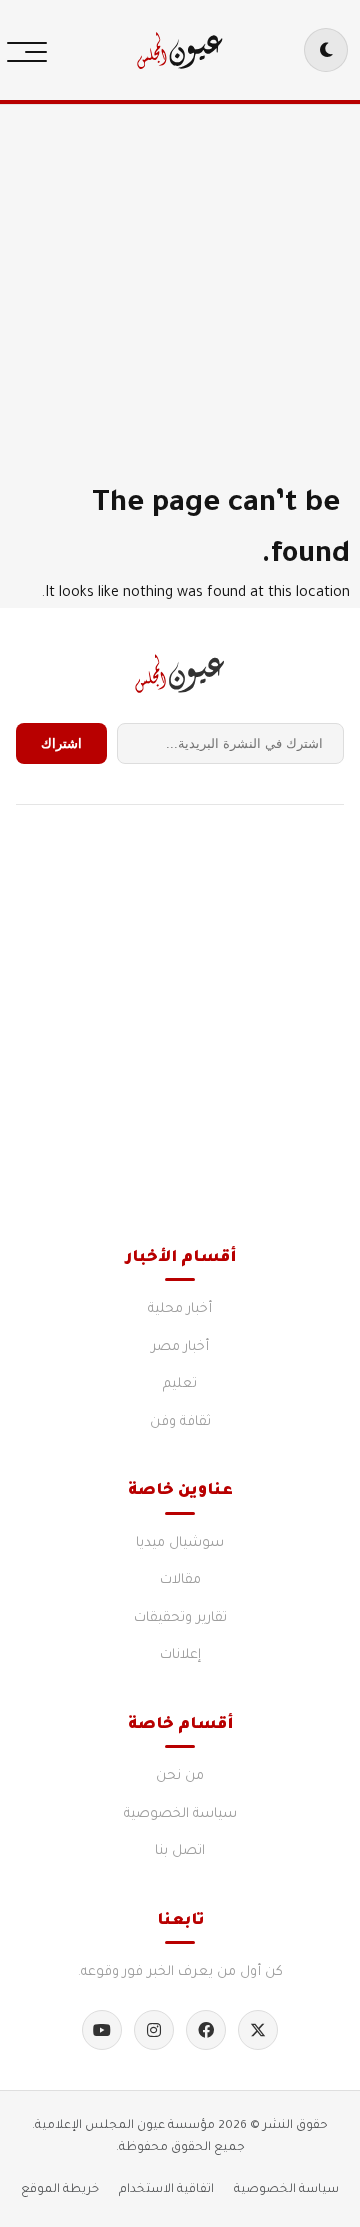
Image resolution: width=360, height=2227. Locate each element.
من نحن (180, 1776)
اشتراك (61, 743)
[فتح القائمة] (32, 50)
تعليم (180, 1384)
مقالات (180, 1580)
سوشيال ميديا (180, 1543)
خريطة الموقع (60, 2190)
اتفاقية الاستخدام (166, 2190)
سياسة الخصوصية (180, 1814)
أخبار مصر (180, 1347)
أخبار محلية (180, 1309)
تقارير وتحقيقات (180, 1618)
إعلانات (180, 1655)
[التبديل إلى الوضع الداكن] (326, 50)
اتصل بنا (180, 1851)
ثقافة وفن (180, 1422)
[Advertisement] (180, 280)
